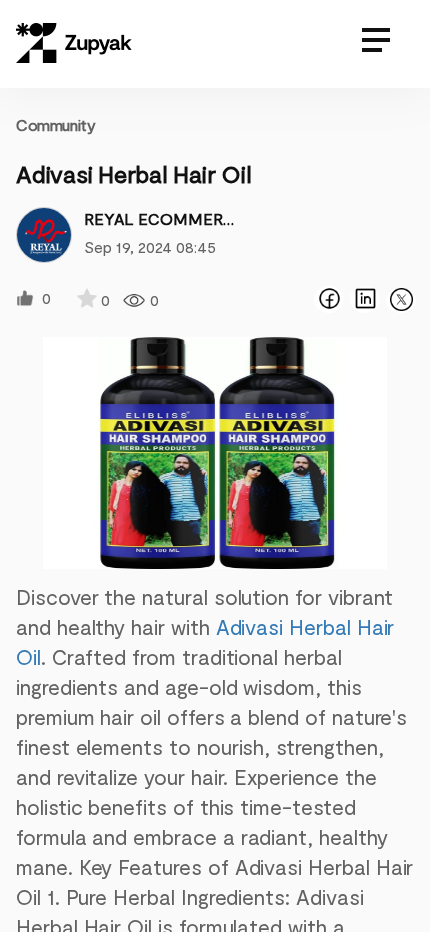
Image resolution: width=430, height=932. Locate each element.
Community (55, 124)
